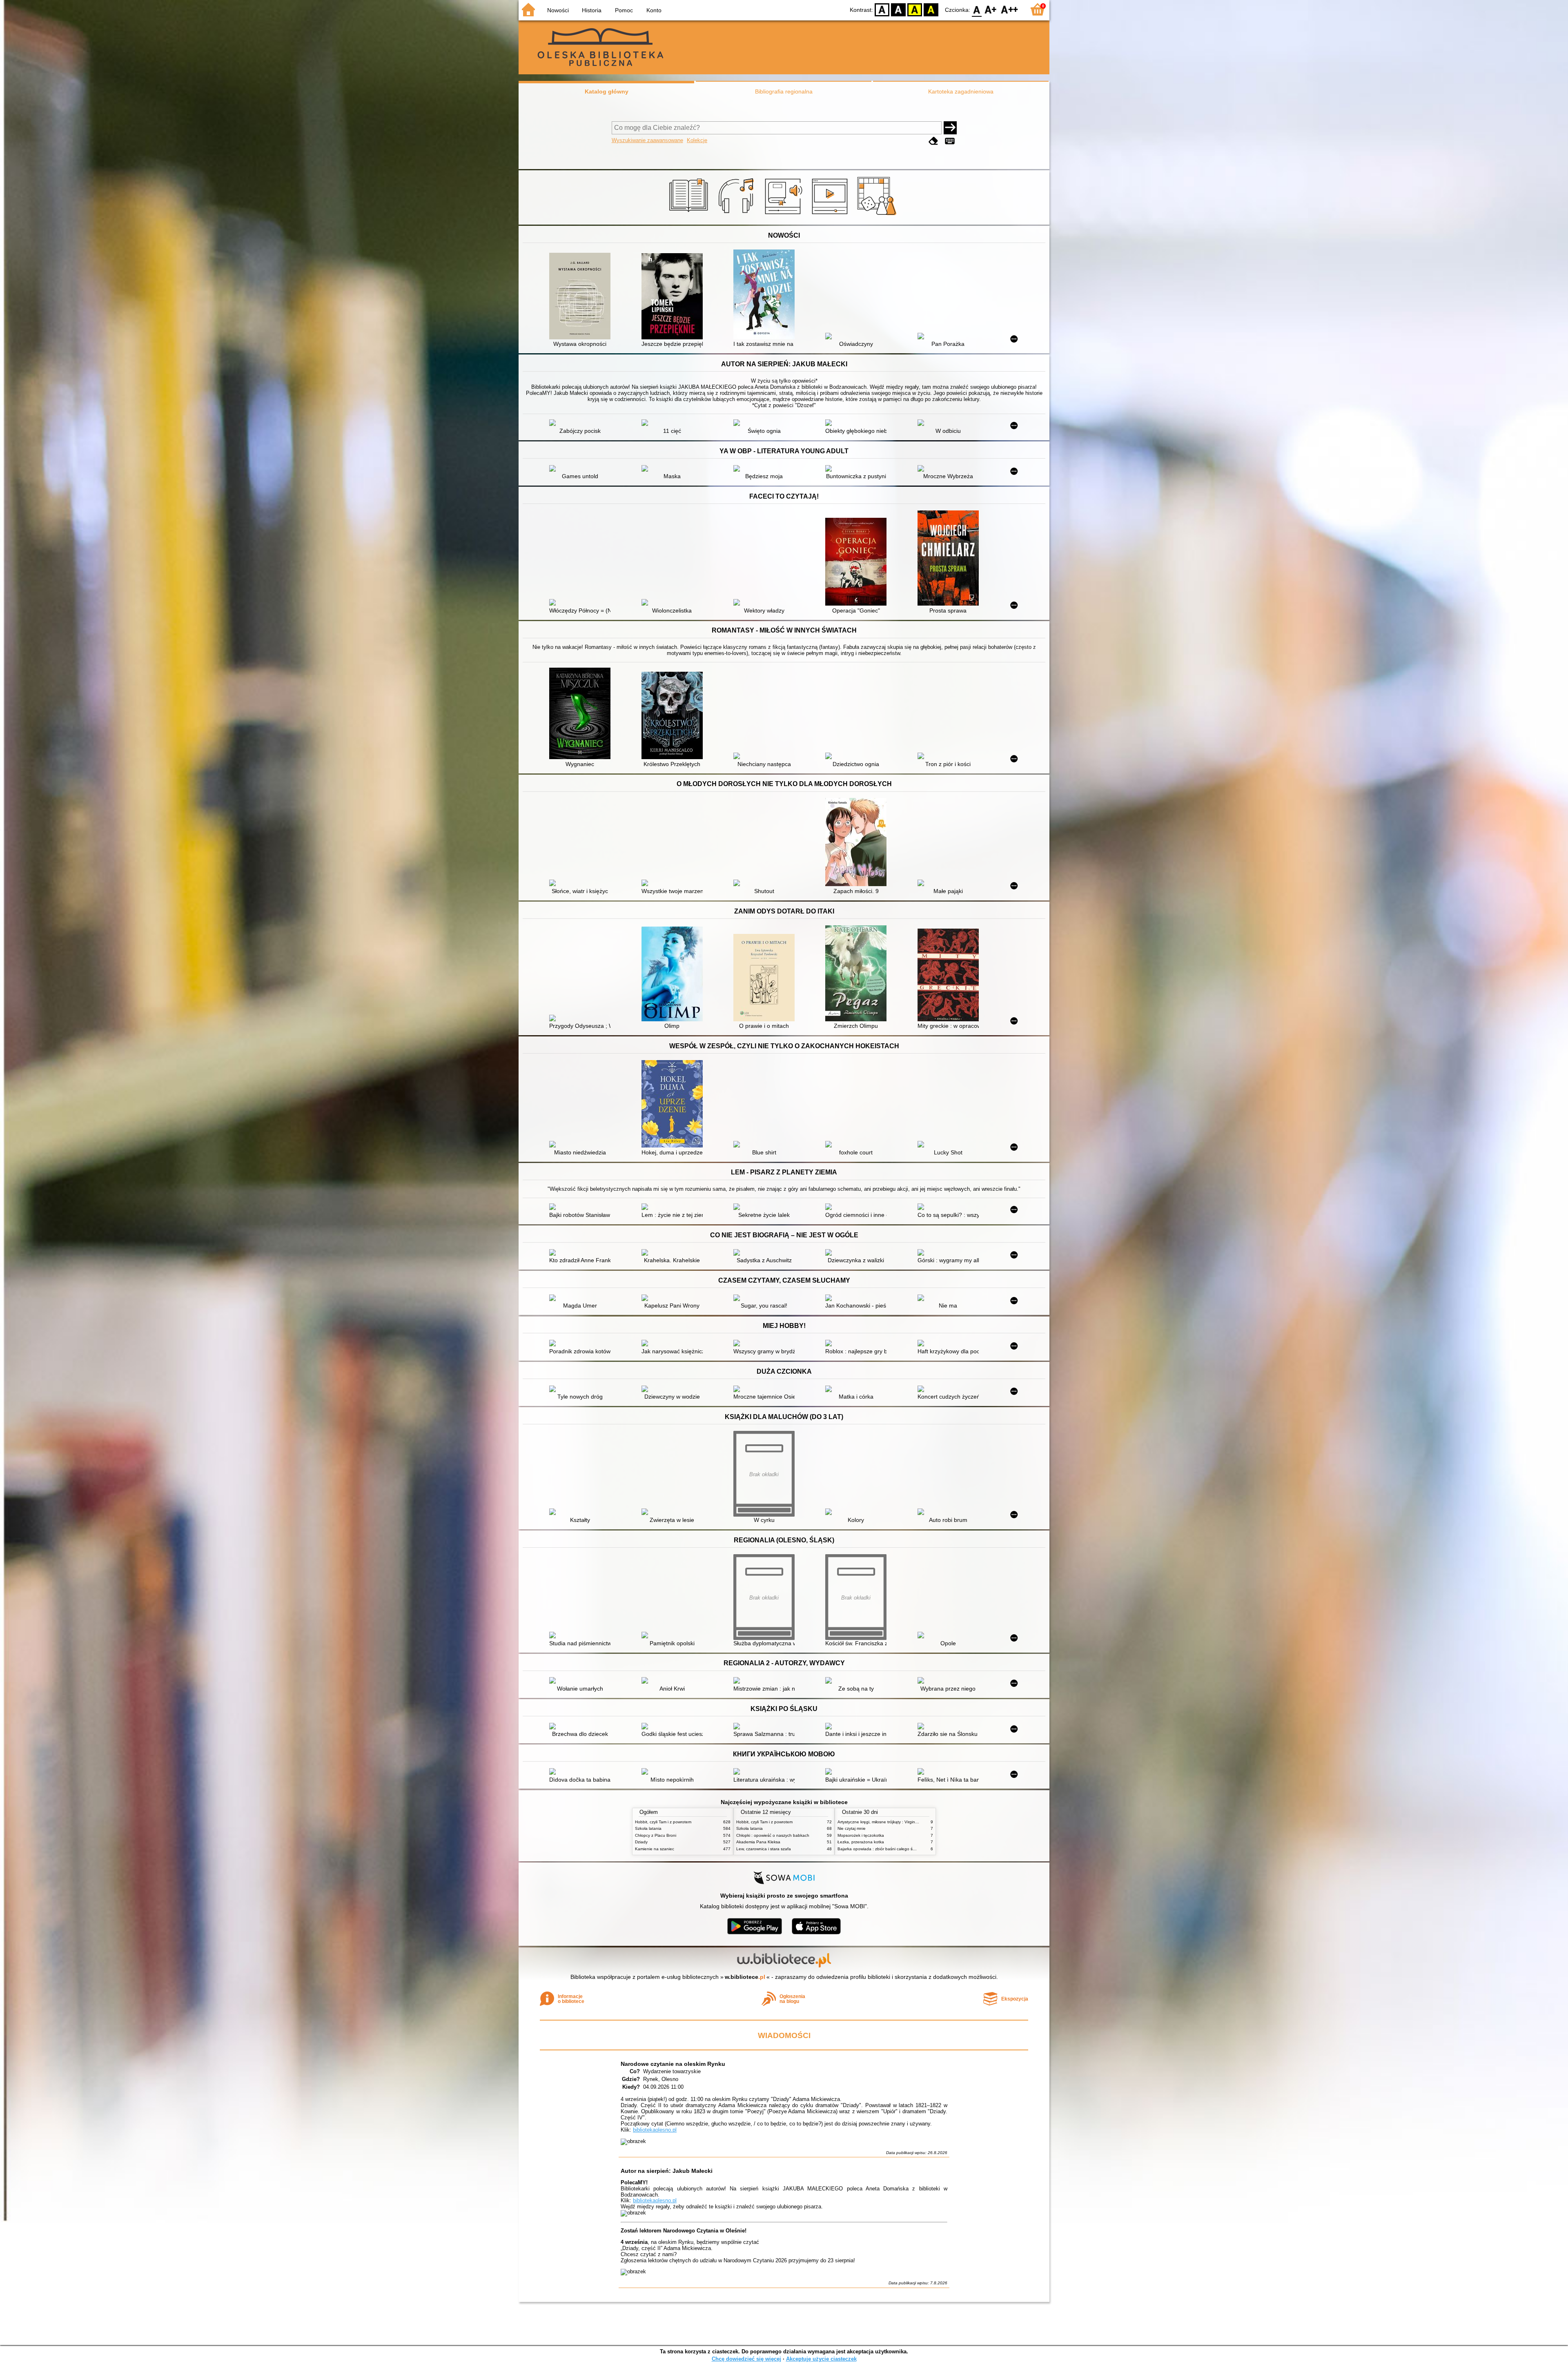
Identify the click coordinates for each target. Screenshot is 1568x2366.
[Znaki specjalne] (950, 141)
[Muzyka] (737, 215)
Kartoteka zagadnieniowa (961, 91)
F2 (1010, 9)
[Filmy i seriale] (831, 215)
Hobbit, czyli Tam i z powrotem (663, 1822)
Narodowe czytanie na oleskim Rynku (673, 2064)
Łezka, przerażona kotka (861, 1842)
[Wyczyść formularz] (933, 141)
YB (915, 9)
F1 (991, 9)
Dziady (641, 1842)
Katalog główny (607, 91)
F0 (977, 9)
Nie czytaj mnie (852, 1828)
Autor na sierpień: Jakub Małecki (667, 2171)
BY (931, 9)
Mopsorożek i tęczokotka (861, 1835)
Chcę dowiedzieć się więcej (746, 2359)
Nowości (558, 10)
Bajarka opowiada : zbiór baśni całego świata (880, 1849)
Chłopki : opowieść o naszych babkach (773, 1835)
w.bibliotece (745, 1977)
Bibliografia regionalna (784, 91)
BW (898, 9)
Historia (592, 10)
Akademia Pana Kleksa (758, 1842)
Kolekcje (697, 140)
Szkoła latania (648, 1828)
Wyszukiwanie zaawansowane (647, 140)
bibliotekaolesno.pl (655, 2130)
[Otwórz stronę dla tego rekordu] (582, 297)
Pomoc (624, 10)
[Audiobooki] (784, 215)
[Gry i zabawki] (878, 215)
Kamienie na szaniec (655, 1849)
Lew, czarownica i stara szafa (764, 1849)
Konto (654, 10)
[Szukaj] (950, 128)
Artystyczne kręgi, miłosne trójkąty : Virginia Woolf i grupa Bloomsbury (903, 1822)
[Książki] (690, 215)
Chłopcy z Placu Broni (656, 1835)
